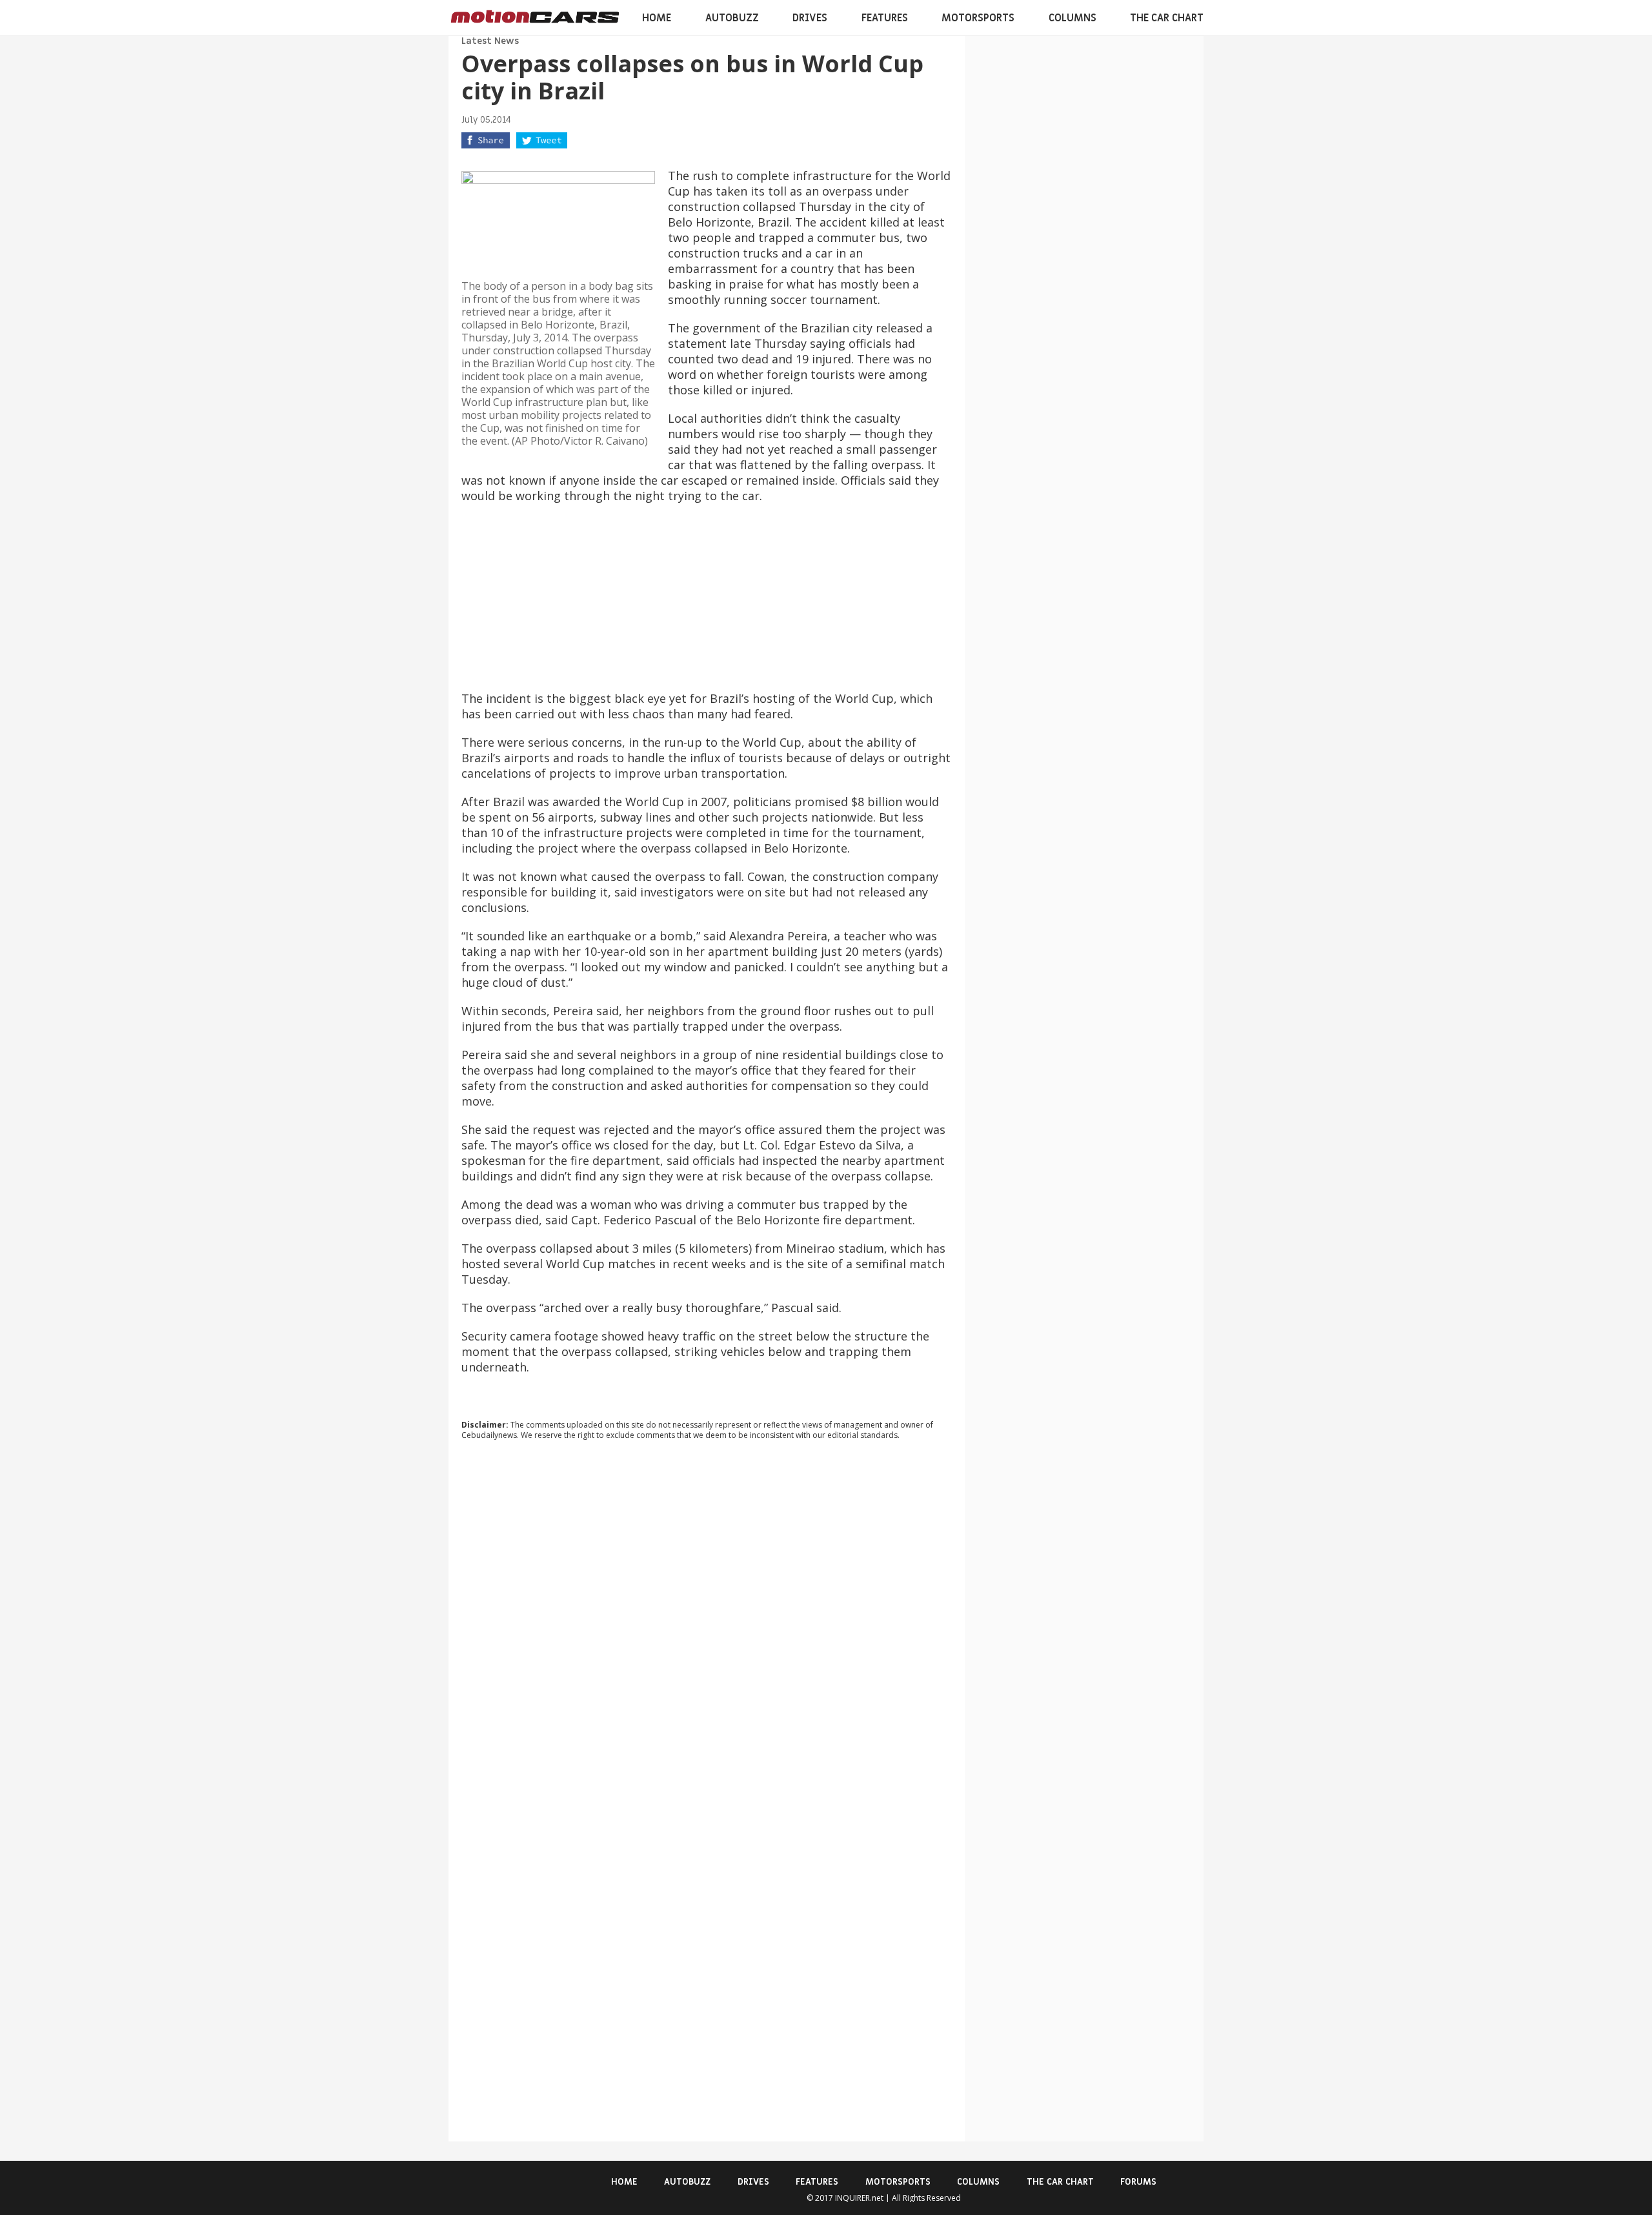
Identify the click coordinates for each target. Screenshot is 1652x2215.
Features (885, 18)
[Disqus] (707, 1625)
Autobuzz (732, 18)
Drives (810, 18)
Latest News (490, 41)
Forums (1138, 2182)
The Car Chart (1167, 18)
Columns (1073, 18)
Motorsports (978, 18)
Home (657, 18)
